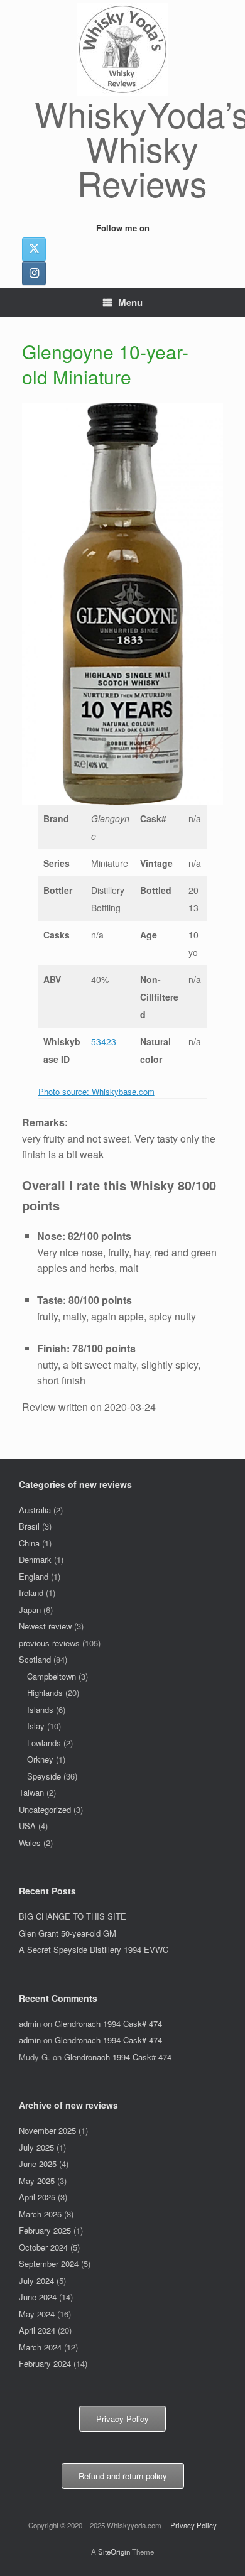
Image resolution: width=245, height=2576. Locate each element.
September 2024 (49, 2264)
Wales (30, 1843)
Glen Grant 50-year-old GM (68, 1933)
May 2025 (37, 2181)
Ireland (31, 1593)
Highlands (45, 1693)
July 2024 (36, 2280)
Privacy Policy (193, 2525)
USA (27, 1826)
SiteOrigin (114, 2552)
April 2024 (37, 2330)
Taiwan (31, 1792)
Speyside (44, 1776)
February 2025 (45, 2230)
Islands (40, 1709)
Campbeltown (52, 1676)
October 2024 (43, 2247)
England (34, 1576)
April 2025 (37, 2197)
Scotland (35, 1659)
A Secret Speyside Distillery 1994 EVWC (94, 1949)
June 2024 (38, 2297)
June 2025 (38, 2164)
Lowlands (44, 1743)
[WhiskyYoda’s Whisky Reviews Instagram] (34, 273)
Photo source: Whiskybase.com (96, 1091)
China (29, 1543)
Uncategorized (45, 1809)
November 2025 (47, 2130)
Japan (30, 1610)
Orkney (40, 1759)
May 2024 (37, 2314)
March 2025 (40, 2214)
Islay (36, 1726)
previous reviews (49, 1643)
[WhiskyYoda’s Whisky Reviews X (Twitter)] (34, 249)
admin (30, 2024)
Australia (35, 1510)
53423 (104, 1041)
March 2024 (40, 2347)
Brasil (29, 1526)
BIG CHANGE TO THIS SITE (73, 1916)
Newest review (45, 1626)
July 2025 (36, 2147)
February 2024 (45, 2363)
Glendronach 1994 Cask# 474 (108, 2024)
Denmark (35, 1559)
